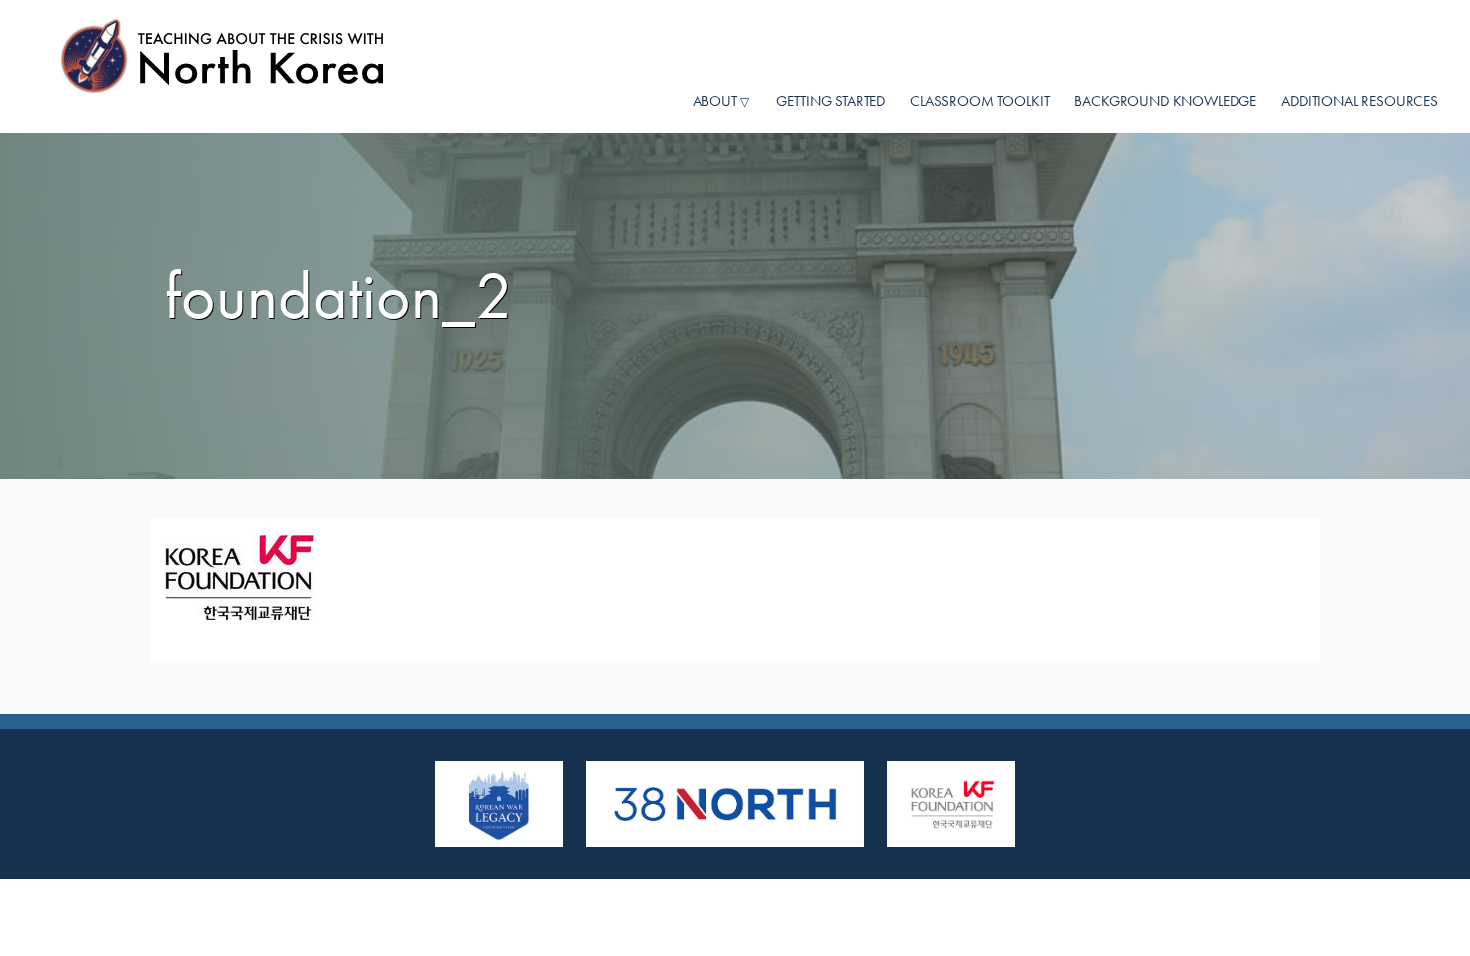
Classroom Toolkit (979, 100)
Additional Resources (1359, 100)
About (715, 101)
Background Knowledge (1165, 100)
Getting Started (830, 100)
